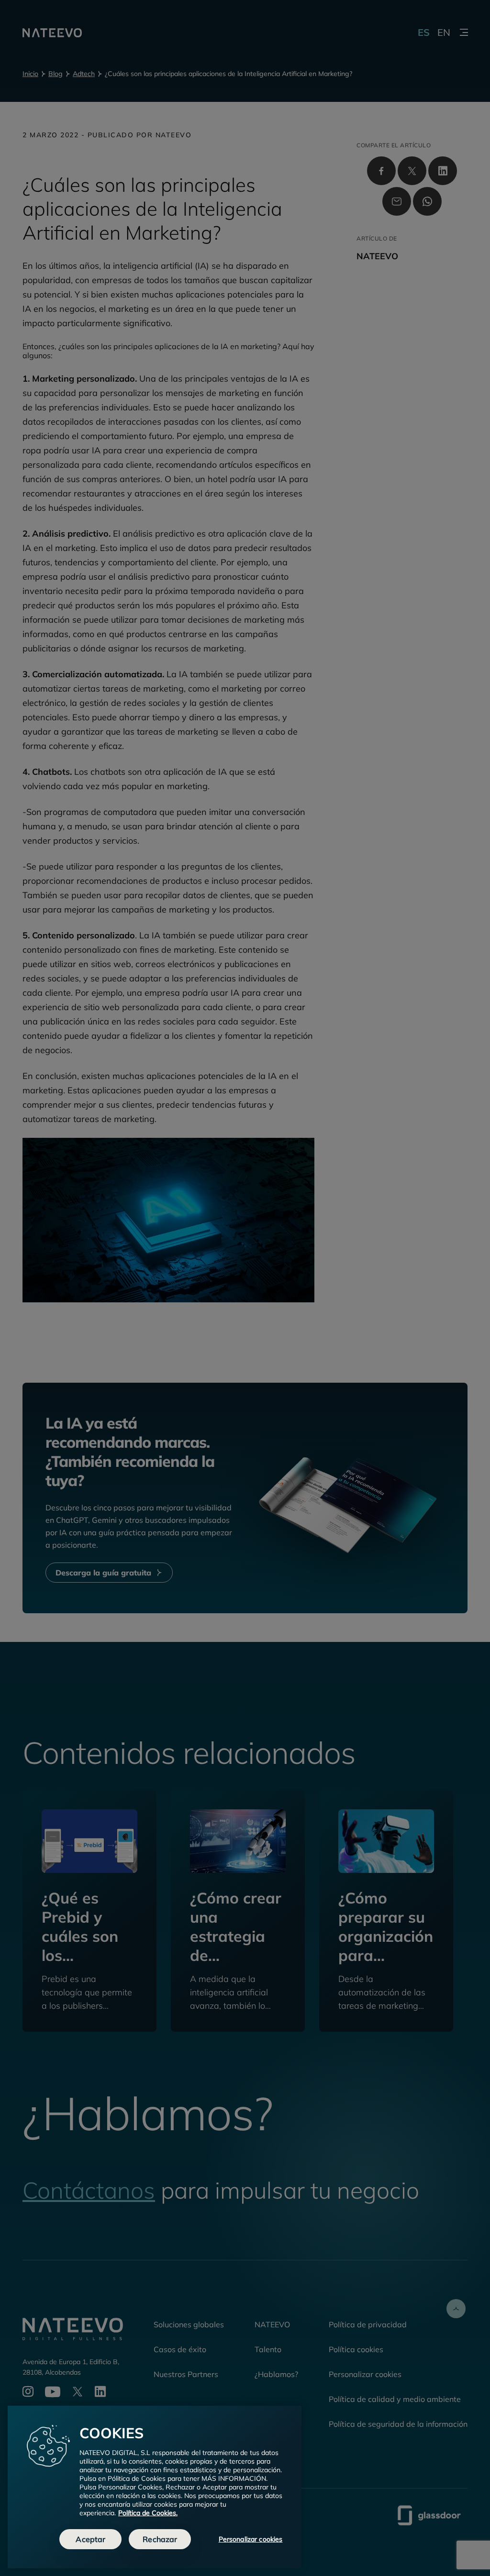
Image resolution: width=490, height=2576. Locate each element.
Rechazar (160, 2539)
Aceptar (90, 2539)
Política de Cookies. (148, 2513)
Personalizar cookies (251, 2539)
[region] (155, 2487)
